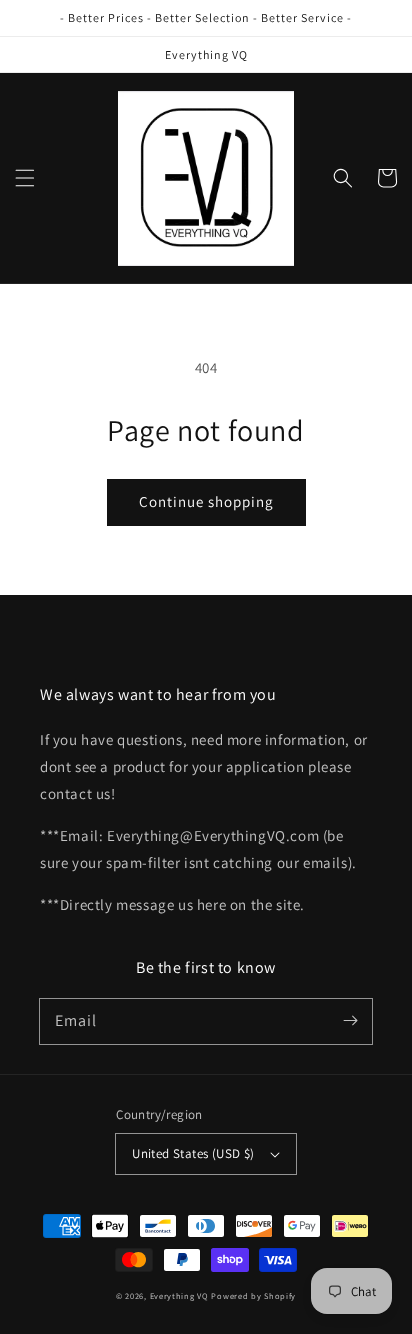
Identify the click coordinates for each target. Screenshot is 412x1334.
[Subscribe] (350, 1021)
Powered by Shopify (253, 1295)
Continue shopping (206, 501)
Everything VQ (179, 1295)
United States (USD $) (193, 1153)
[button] (25, 178)
